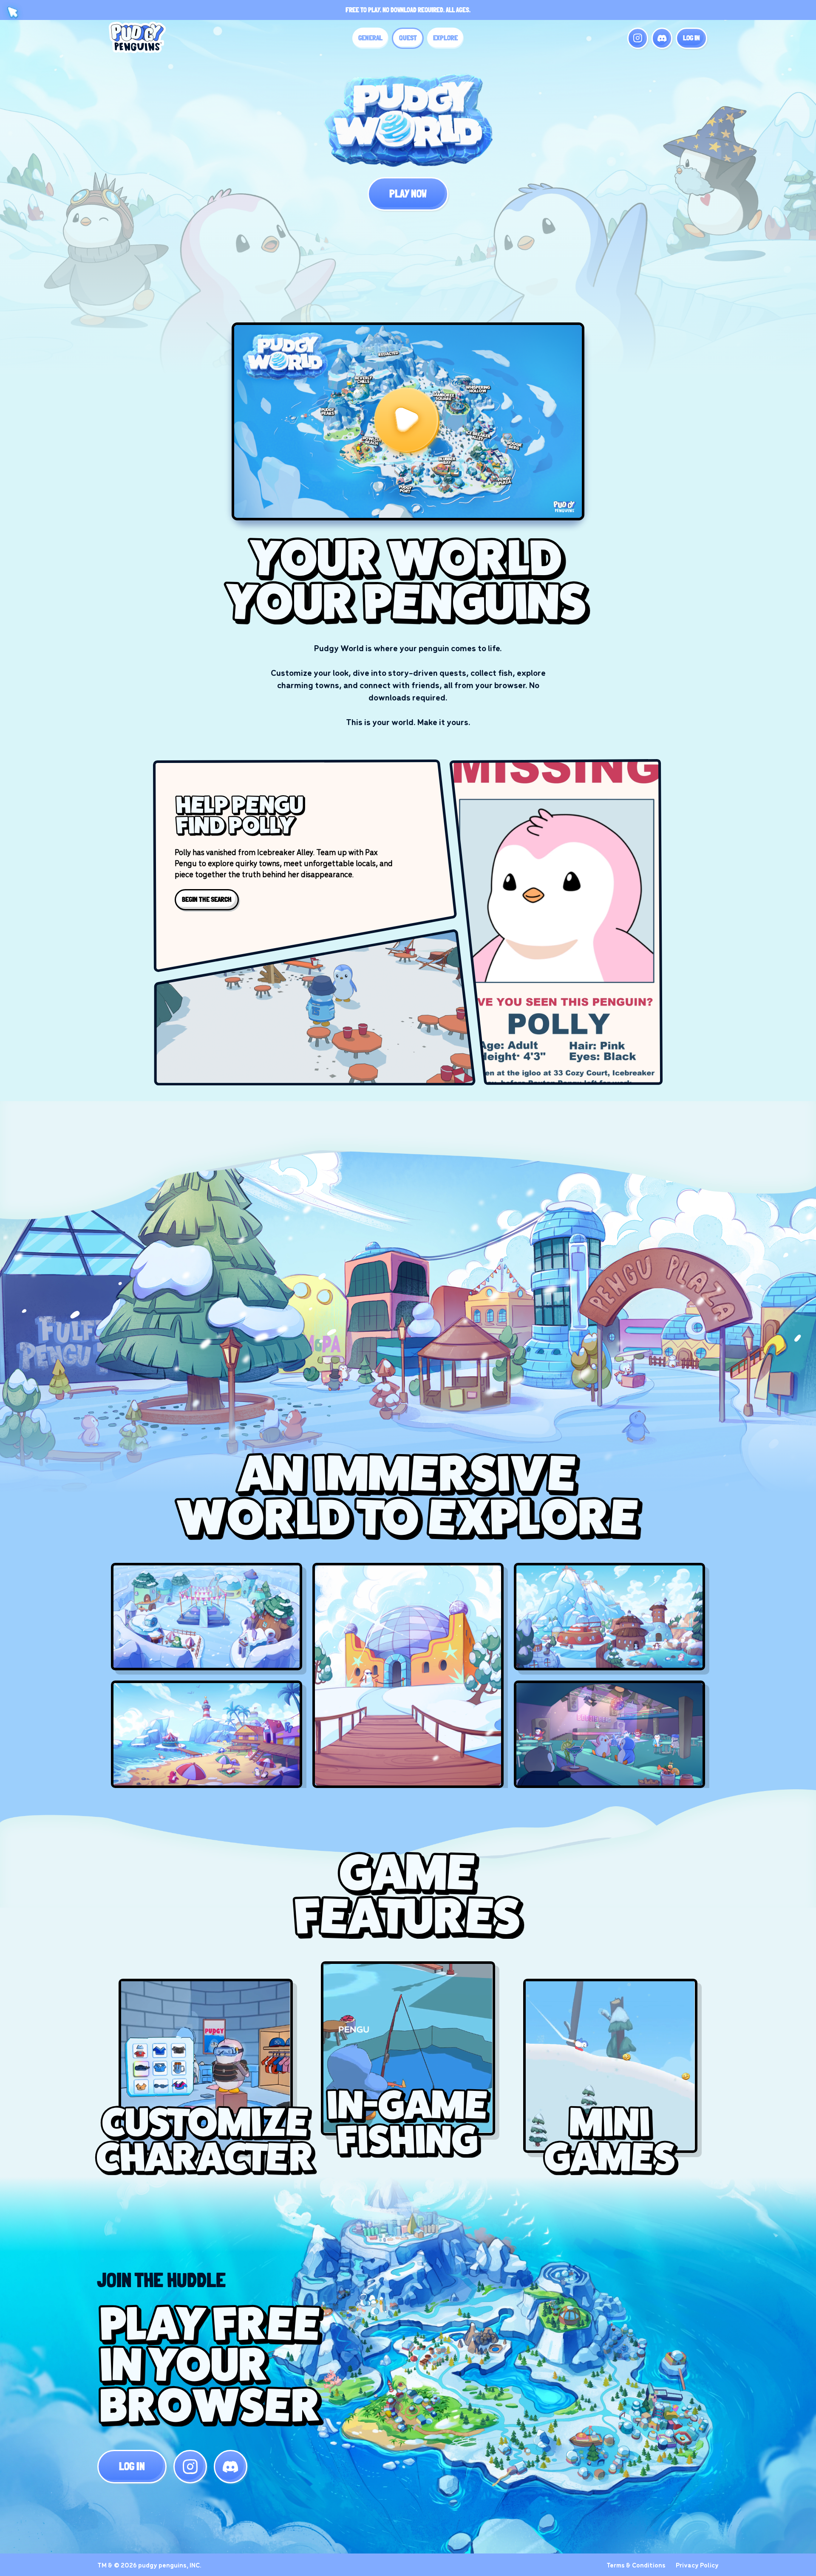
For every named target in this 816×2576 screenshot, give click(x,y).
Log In (691, 38)
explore (445, 38)
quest (408, 38)
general (370, 38)
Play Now (408, 194)
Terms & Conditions (636, 2565)
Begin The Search (207, 899)
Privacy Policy (697, 2565)
